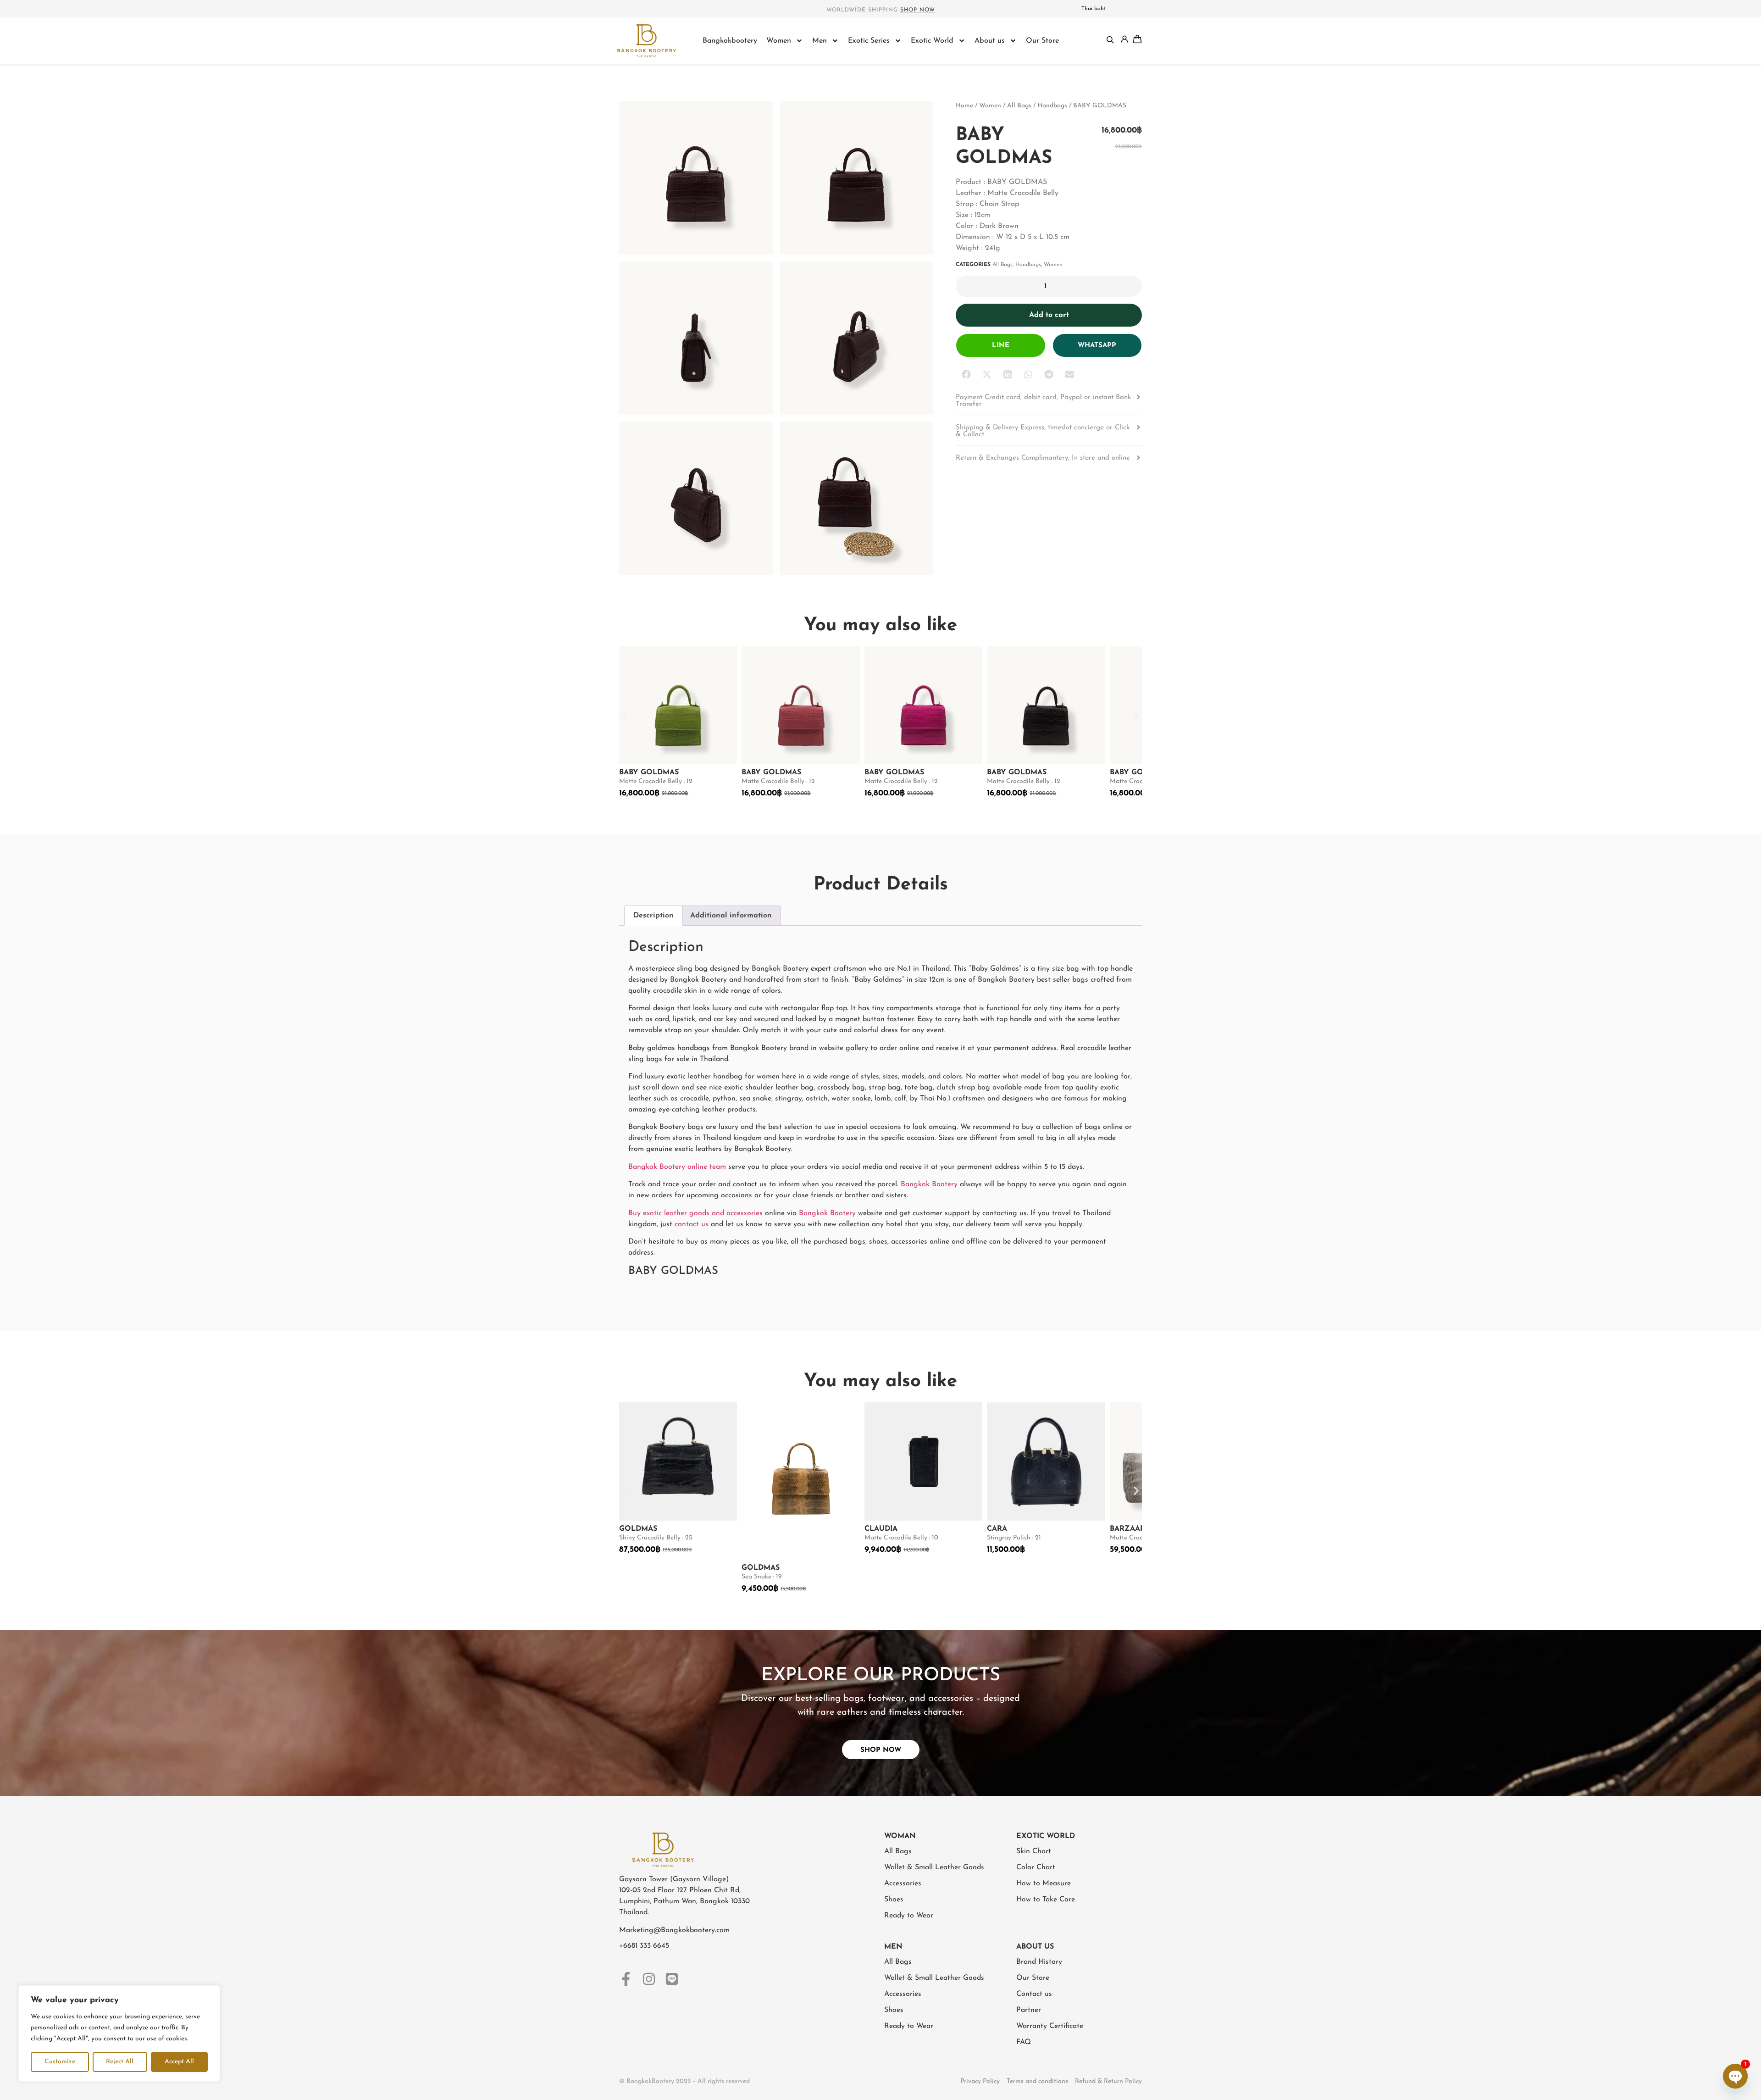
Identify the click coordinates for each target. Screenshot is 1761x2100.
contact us (692, 1224)
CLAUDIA (881, 1529)
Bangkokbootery (730, 41)
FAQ (1024, 2042)
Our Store (1042, 41)
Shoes (894, 1900)
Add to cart (1049, 315)
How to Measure (1044, 1883)
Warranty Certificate (1050, 2026)
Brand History (1039, 1962)
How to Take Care (1046, 1900)
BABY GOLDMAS (649, 772)
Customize (60, 2062)
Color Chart (1036, 1867)
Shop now (918, 10)
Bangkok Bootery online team (677, 1167)
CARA (997, 1529)
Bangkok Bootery (929, 1184)
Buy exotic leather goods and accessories (695, 1213)
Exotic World (932, 41)
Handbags (1052, 106)
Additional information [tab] (731, 916)
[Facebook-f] (626, 1979)
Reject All (120, 2062)
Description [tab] (653, 916)
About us (990, 41)
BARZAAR (1127, 1529)
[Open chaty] (1735, 2076)
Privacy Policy (980, 2081)
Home (964, 106)
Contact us (1034, 1994)
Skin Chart (1034, 1851)
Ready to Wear (909, 1916)
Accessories (903, 1883)
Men (820, 41)
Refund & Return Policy (1108, 2081)
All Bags (1019, 106)
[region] (119, 2033)
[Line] (672, 1979)
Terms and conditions (1037, 2081)
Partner (1029, 2010)
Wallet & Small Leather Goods (934, 1867)
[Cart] (1137, 39)
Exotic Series (869, 41)
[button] (966, 375)
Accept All (179, 2062)
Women (779, 41)
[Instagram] (649, 1979)
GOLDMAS (638, 1529)
